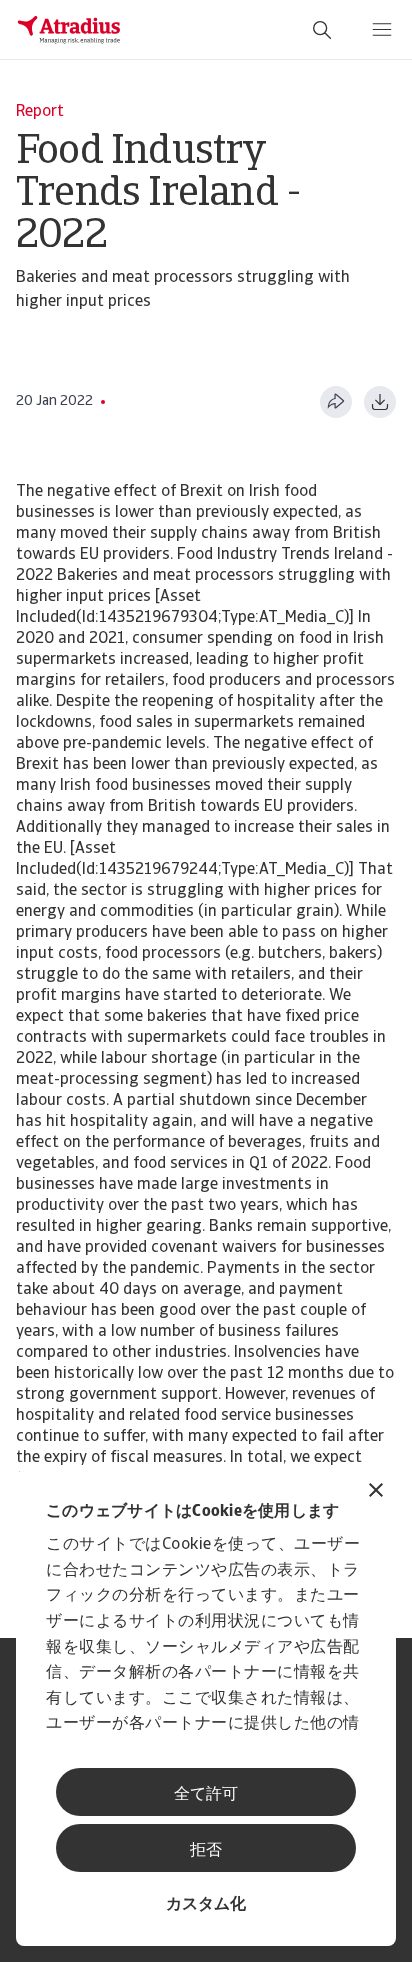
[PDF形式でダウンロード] (380, 402)
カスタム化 (206, 1905)
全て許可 (206, 1795)
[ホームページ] (69, 30)
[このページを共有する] (336, 402)
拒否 (206, 1851)
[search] (322, 30)
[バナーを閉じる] (376, 1492)
